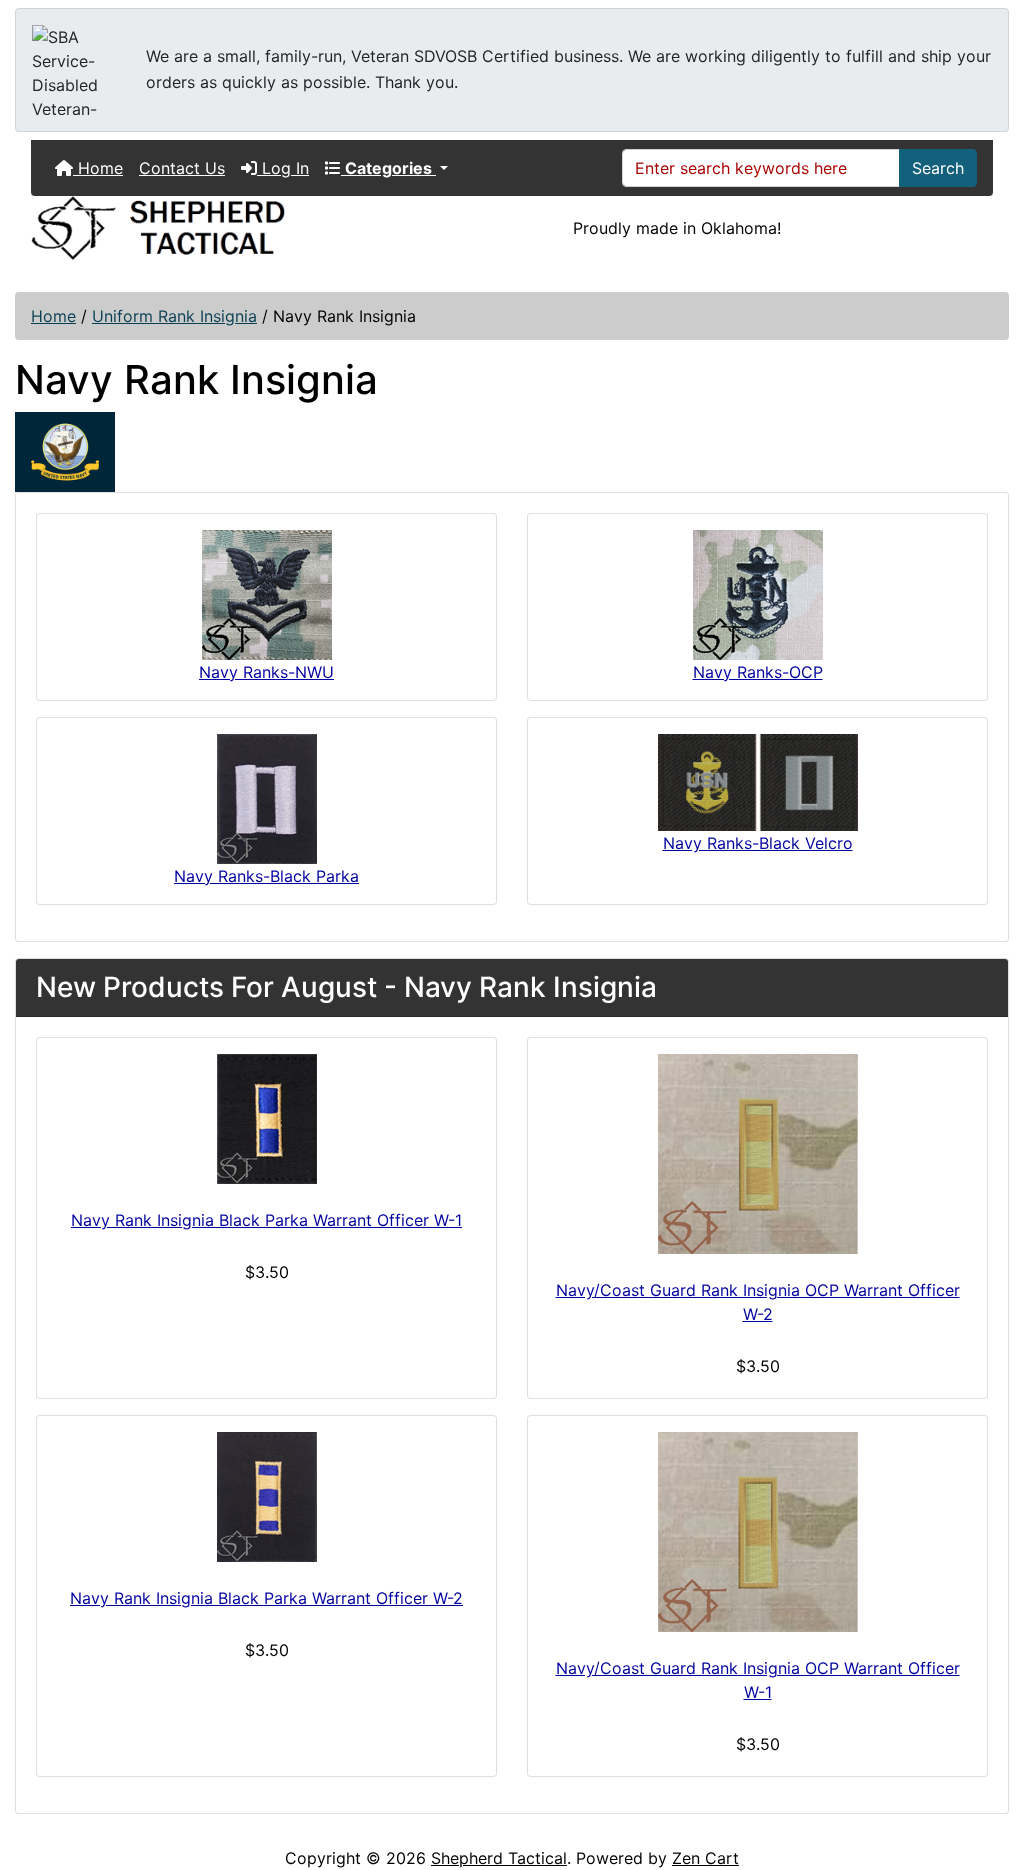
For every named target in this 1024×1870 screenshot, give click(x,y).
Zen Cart (705, 1858)
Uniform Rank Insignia (174, 316)
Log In (283, 168)
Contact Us (182, 168)
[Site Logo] (181, 228)
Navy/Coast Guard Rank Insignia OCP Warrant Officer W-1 (758, 1680)
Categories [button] (388, 168)
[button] (987, 1771)
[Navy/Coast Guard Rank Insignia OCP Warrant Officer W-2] (757, 1154)
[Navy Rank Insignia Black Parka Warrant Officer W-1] (266, 1119)
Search (938, 168)
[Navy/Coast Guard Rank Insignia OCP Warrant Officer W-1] (757, 1532)
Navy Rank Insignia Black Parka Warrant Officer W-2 (266, 1598)
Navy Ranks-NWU (266, 672)
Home (98, 168)
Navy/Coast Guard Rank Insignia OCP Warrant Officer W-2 (758, 1302)
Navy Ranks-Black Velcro (758, 843)
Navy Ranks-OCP (758, 672)
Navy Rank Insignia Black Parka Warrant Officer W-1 (266, 1220)
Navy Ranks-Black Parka (266, 876)
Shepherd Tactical (499, 1858)
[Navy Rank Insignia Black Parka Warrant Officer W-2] (266, 1497)
